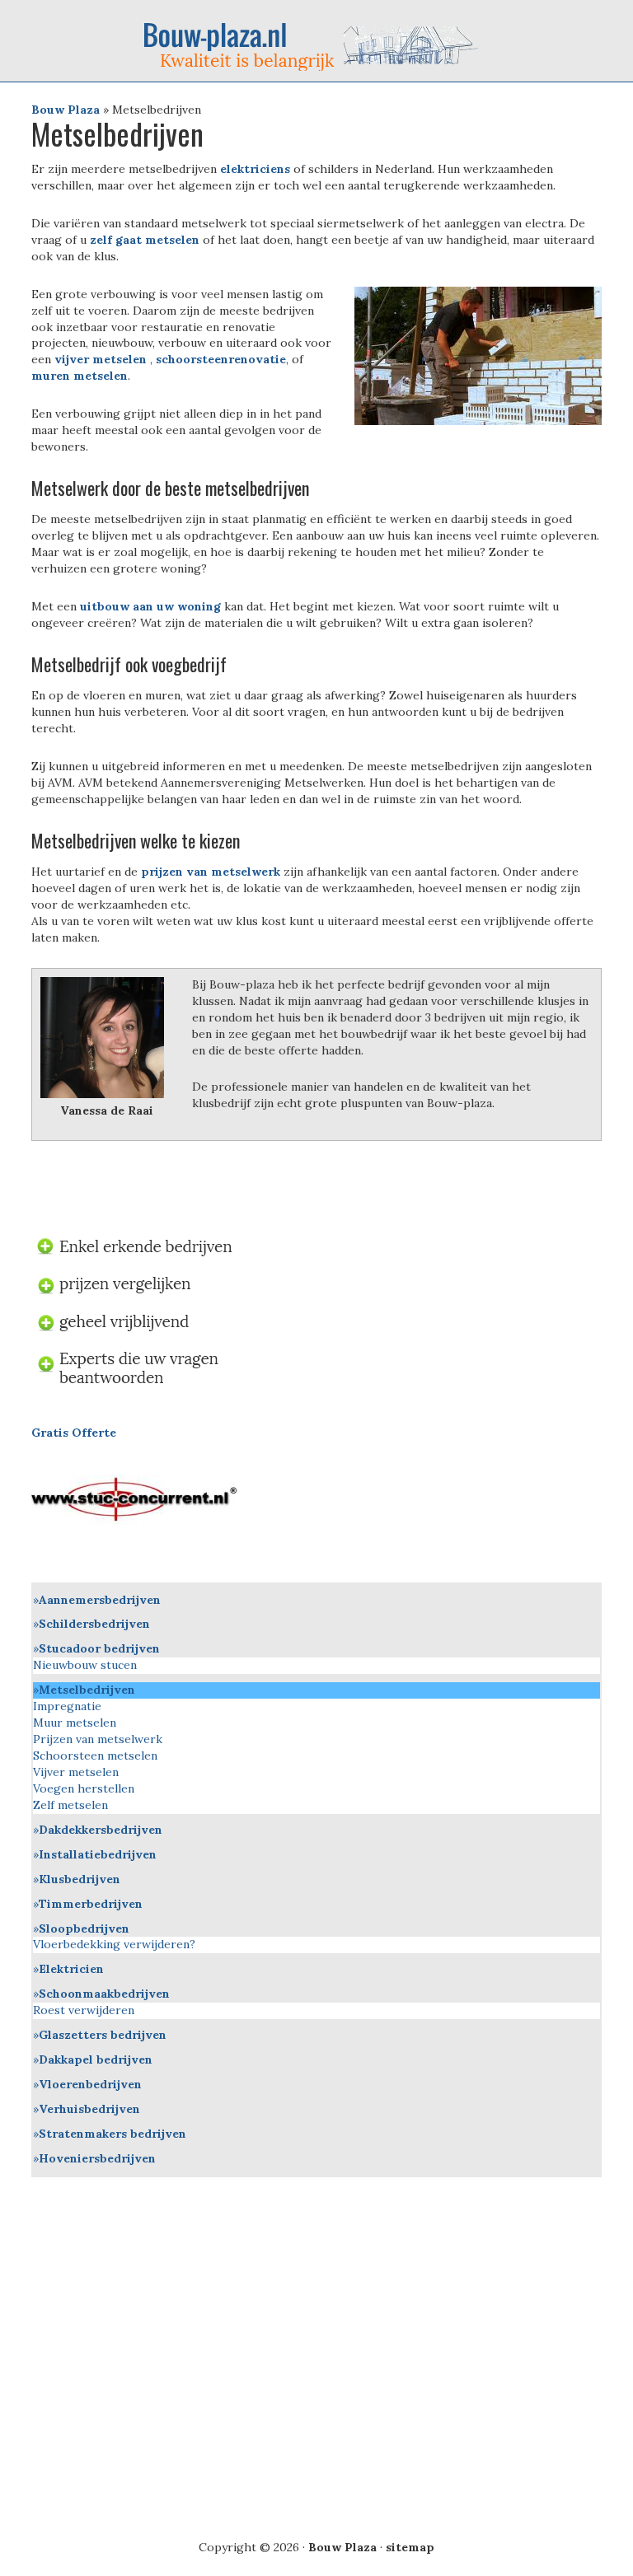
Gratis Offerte (74, 1433)
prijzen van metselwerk (211, 872)
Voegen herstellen (84, 1788)
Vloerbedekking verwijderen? (114, 1944)
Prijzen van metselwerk (98, 1739)
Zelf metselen (70, 1805)
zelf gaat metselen (145, 240)
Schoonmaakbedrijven (104, 1994)
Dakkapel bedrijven (96, 2059)
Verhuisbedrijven (89, 2109)
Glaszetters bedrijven (103, 2035)
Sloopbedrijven (84, 1928)
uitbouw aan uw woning (152, 606)
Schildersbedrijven (94, 1624)
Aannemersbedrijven (100, 1600)
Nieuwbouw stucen (85, 1665)
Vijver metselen (76, 1772)
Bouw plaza (316, 46)
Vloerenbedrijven (90, 2084)
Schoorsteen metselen (95, 1756)
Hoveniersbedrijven (97, 2158)
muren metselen (80, 376)
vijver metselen (102, 359)
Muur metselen (75, 1723)
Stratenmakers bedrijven (113, 2134)
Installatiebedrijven (98, 1854)
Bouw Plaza (66, 110)
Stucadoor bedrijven (99, 1648)
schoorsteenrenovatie (221, 359)
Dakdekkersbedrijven (101, 1830)
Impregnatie (67, 1706)
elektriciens (253, 169)
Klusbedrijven (80, 1879)
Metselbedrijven (87, 1690)
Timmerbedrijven (91, 1904)
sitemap (410, 2547)
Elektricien (71, 1969)
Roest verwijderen (84, 2010)
